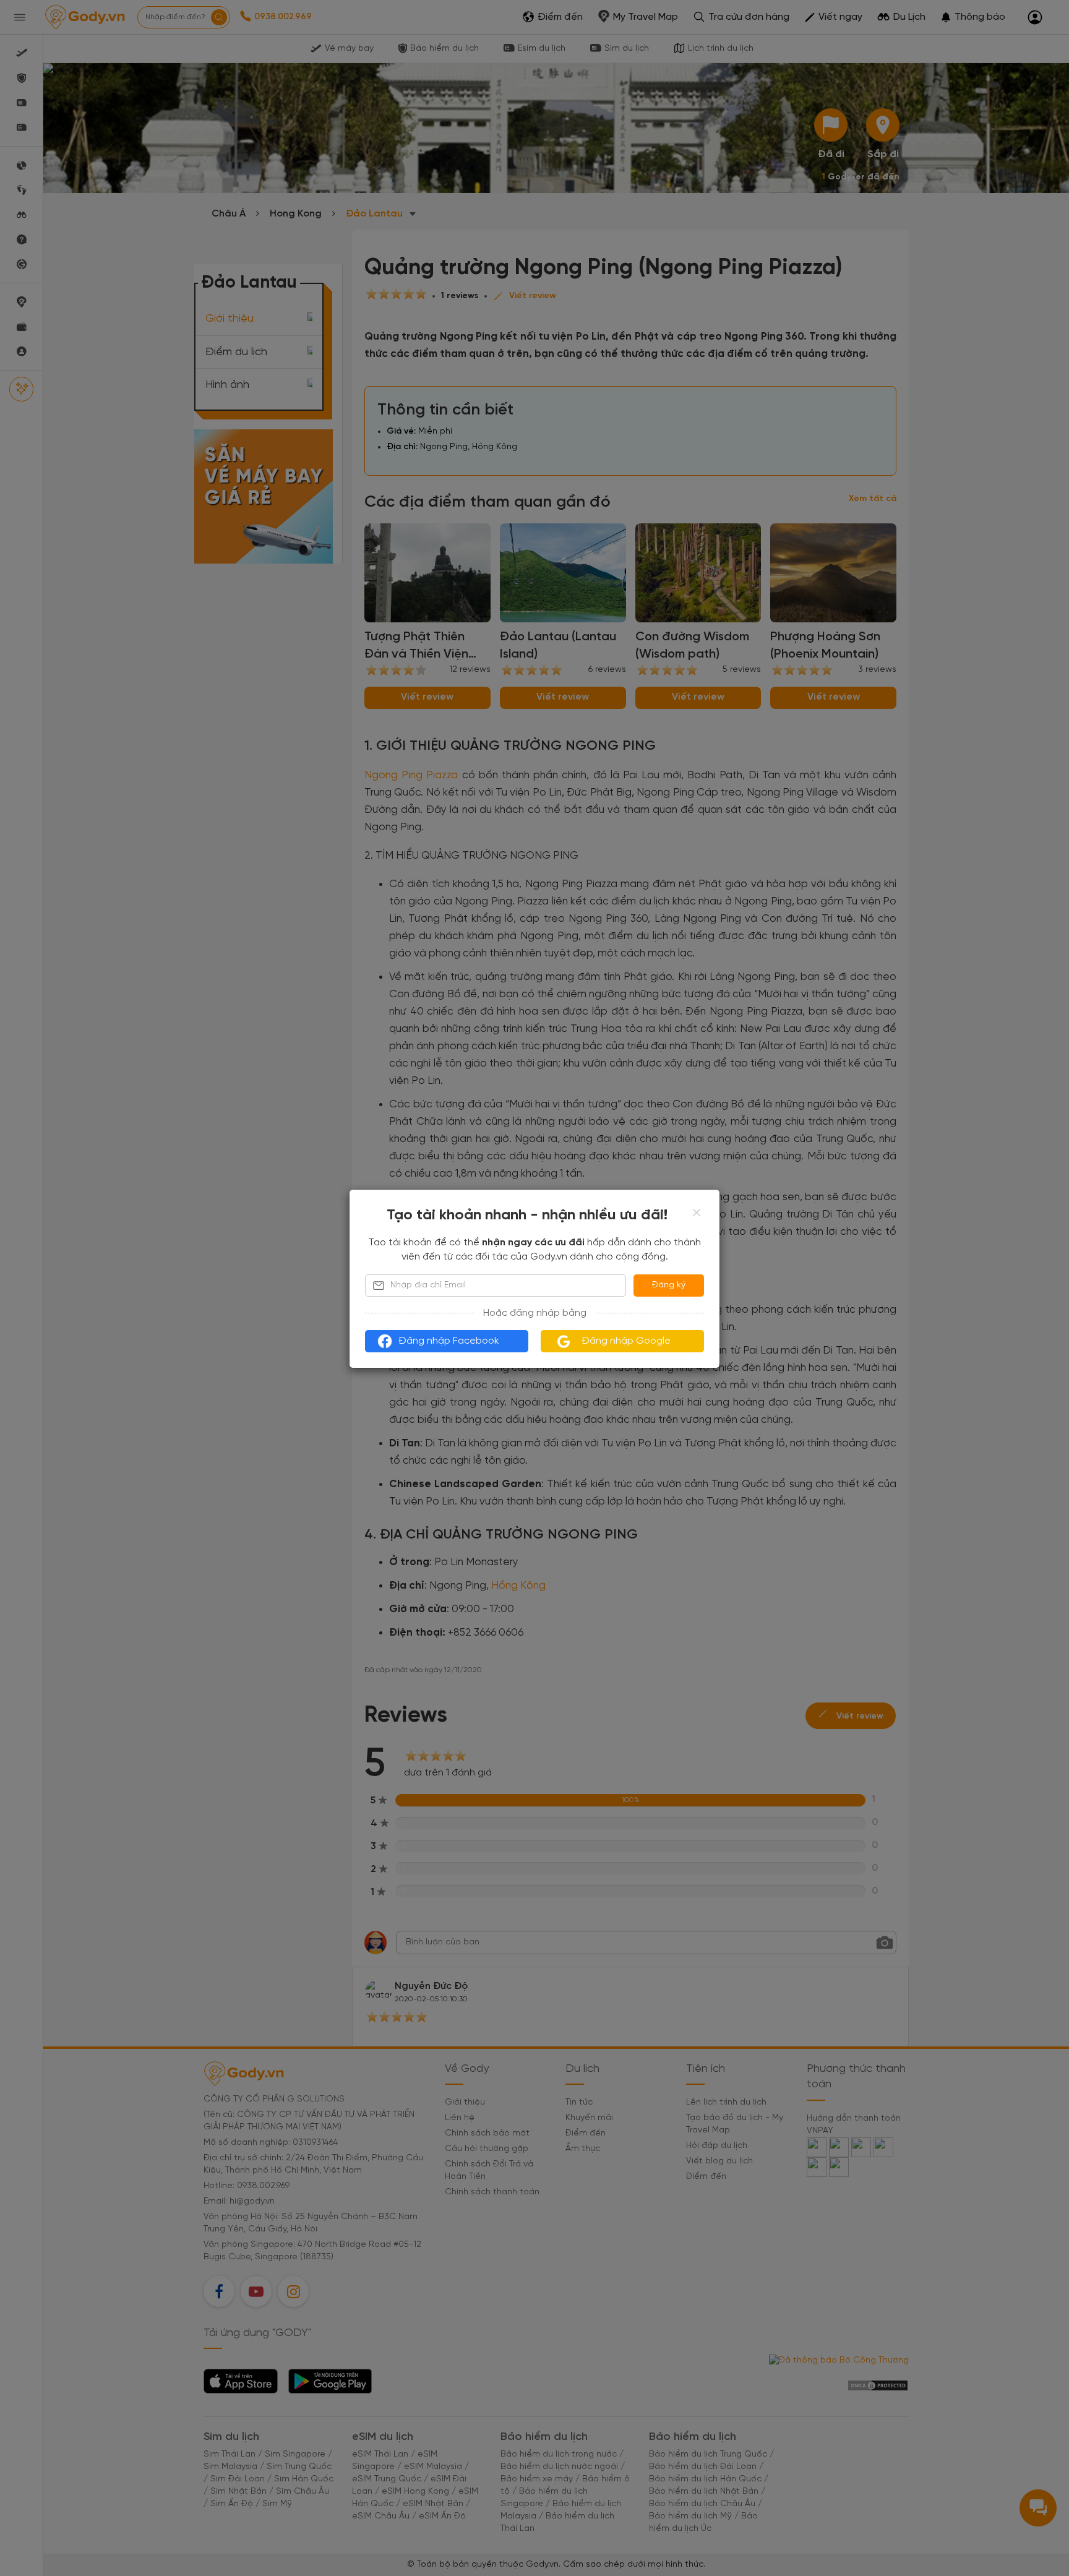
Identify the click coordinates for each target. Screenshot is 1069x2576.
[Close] (697, 1213)
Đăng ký (669, 1285)
